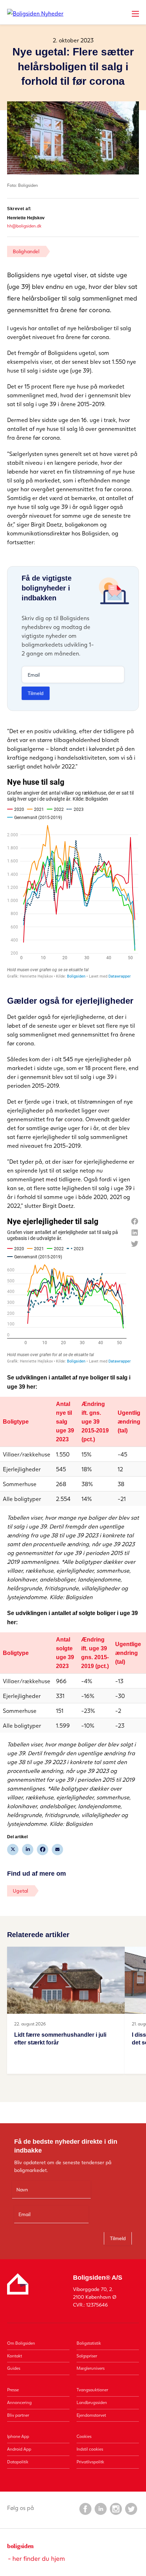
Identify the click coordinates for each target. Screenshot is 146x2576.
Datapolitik (18, 2462)
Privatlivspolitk (90, 2462)
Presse (13, 2390)
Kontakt (15, 2356)
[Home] (35, 13)
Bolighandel (26, 251)
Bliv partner (18, 2415)
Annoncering (19, 2402)
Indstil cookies (90, 2449)
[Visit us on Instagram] (116, 2509)
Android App (19, 2449)
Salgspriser (87, 2356)
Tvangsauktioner (92, 2390)
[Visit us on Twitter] (131, 2509)
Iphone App (18, 2436)
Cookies (84, 2436)
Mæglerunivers (91, 2368)
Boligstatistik (89, 2343)
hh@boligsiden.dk (24, 226)
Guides (14, 2368)
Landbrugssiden (92, 2402)
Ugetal (20, 1891)
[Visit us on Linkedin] (100, 2509)
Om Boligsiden (21, 2343)
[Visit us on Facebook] (85, 2509)
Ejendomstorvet (91, 2415)
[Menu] (135, 14)
